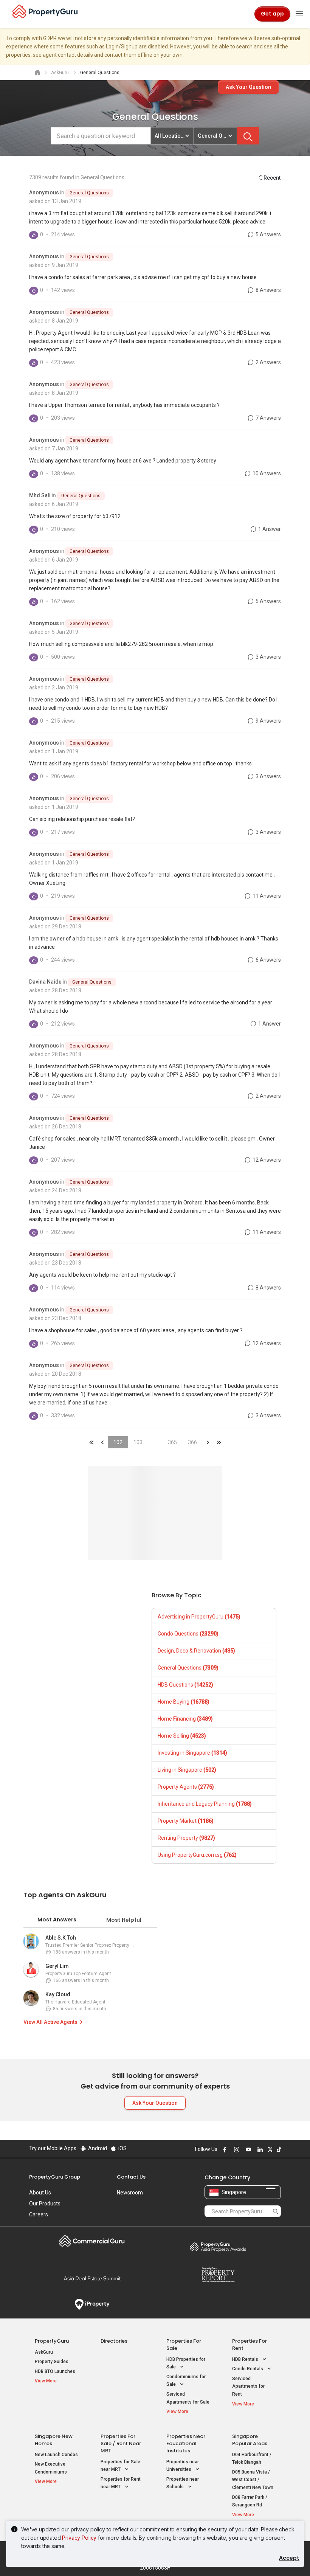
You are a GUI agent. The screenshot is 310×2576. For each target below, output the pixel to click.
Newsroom (130, 2193)
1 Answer (269, 529)
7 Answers (268, 418)
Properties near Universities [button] (183, 2466)
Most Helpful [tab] (124, 1920)
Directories (114, 2341)
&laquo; (91, 1442)
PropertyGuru (52, 2341)
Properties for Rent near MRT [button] (121, 2483)
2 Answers (268, 362)
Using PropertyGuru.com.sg (197, 1855)
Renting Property (186, 1838)
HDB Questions (185, 1685)
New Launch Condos (56, 2455)
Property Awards (218, 2247)
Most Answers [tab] (57, 1920)
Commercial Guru (92, 2241)
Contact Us (131, 2177)
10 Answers (266, 473)
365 (172, 1442)
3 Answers (268, 657)
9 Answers (268, 721)
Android (97, 2148)
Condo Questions (188, 1634)
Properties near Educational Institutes (186, 2443)
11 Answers (266, 896)
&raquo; (208, 1442)
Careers (39, 2214)
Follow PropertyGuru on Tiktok (278, 2149)
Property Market (186, 1821)
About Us (40, 2193)
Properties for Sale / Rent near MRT (121, 2443)
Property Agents (186, 1787)
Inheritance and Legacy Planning (205, 1804)
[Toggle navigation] (299, 14)
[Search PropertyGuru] (276, 2211)
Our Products (45, 2204)
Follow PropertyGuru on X (269, 2149)
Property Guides (52, 2362)
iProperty (92, 2304)
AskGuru (44, 2352)
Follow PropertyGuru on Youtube (247, 2149)
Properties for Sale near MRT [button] (120, 2466)
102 (118, 1442)
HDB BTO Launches (55, 2371)
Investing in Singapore (192, 1753)
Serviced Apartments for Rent (248, 2386)
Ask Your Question (248, 87)
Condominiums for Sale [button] (186, 2381)
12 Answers (266, 1160)
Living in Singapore (187, 1770)
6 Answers (268, 960)
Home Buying (184, 1702)
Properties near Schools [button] (183, 2483)
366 (192, 1442)
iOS (122, 2148)
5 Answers (268, 234)
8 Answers (268, 290)
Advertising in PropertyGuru (199, 1617)
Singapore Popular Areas (250, 2440)
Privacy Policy (79, 2538)
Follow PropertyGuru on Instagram (236, 2149)
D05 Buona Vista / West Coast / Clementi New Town (253, 2480)
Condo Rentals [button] (248, 2369)
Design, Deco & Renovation (196, 1651)
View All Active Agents (50, 2022)
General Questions (89, 193)
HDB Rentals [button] (246, 2359)
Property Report (218, 2275)
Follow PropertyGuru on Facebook (224, 2149)
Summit (92, 2278)
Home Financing (185, 1719)
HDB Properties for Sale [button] (186, 2363)
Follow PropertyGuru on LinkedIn (259, 2149)
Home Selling (182, 1736)
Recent (272, 178)
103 (138, 1442)
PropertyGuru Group (55, 2177)
